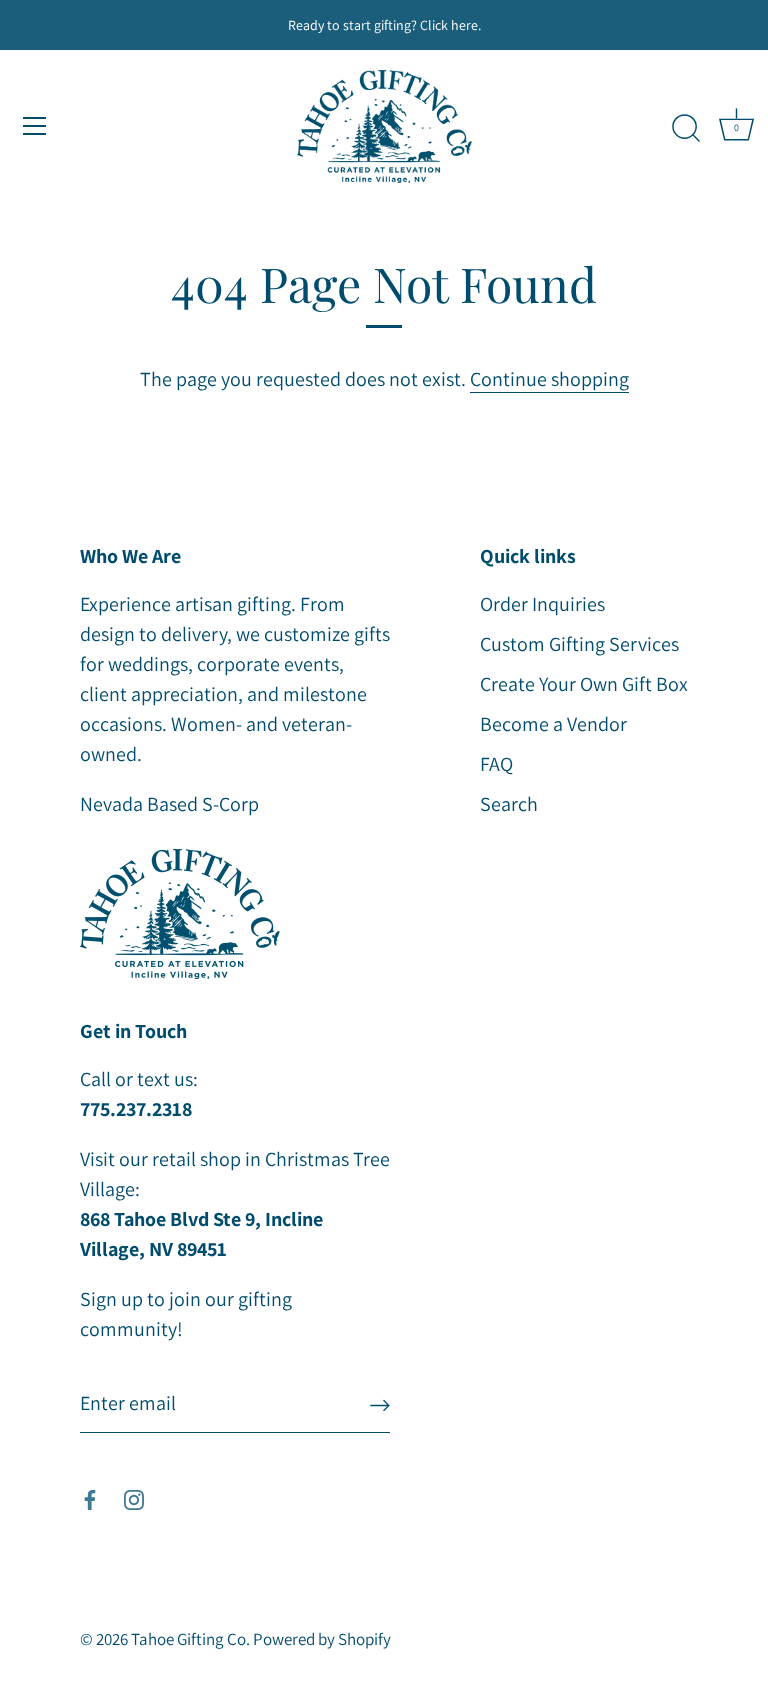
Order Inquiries (542, 604)
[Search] (686, 129)
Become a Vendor (553, 724)
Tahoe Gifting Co (188, 1639)
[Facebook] (90, 1498)
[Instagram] (134, 1498)
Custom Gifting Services (579, 644)
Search (509, 804)
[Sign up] (380, 1403)
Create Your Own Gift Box (584, 684)
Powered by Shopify (322, 1639)
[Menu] (35, 126)
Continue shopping (549, 379)
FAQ (496, 764)
